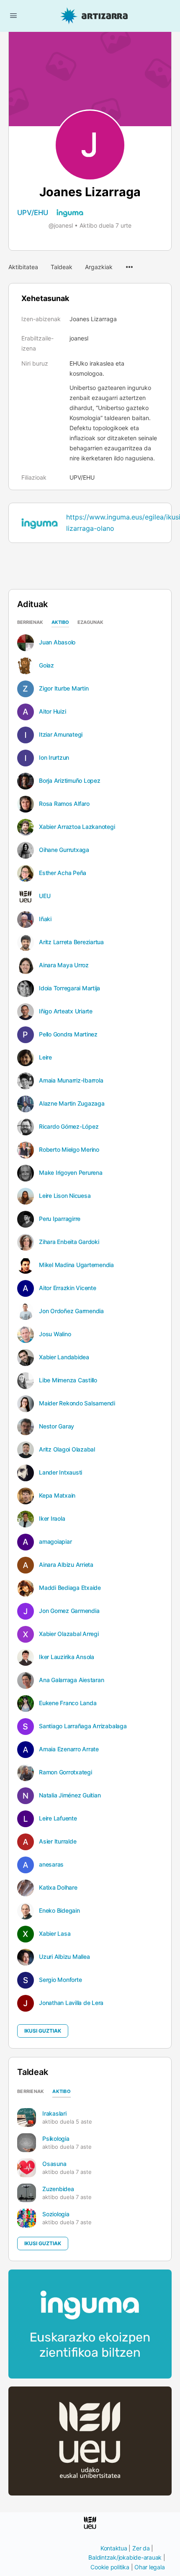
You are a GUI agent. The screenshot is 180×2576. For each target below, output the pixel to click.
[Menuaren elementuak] (129, 263)
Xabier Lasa (55, 1934)
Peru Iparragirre (60, 1219)
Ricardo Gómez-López (69, 1127)
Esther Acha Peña (63, 873)
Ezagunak (90, 623)
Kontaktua (114, 2548)
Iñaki (45, 919)
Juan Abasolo (57, 642)
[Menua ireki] (13, 15)
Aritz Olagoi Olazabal (67, 1449)
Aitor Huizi (52, 712)
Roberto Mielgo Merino (69, 1150)
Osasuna (54, 2164)
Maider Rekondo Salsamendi (77, 1403)
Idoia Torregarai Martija (69, 988)
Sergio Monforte (60, 1980)
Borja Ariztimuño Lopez (70, 781)
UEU (45, 896)
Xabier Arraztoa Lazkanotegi (77, 827)
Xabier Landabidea (64, 1357)
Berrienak (30, 623)
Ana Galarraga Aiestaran (71, 1680)
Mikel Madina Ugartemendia (76, 1265)
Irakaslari (54, 2113)
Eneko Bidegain (59, 1911)
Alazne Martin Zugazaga (72, 1104)
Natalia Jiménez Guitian (70, 1795)
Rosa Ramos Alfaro (64, 804)
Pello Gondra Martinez (68, 1034)
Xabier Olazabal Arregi (69, 1634)
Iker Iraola (52, 1519)
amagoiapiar (55, 1542)
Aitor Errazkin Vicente (68, 1288)
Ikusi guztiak (43, 2031)
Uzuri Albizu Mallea (64, 1957)
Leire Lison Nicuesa (65, 1196)
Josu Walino (55, 1334)
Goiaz (46, 665)
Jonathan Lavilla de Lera (71, 2003)
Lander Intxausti (60, 1472)
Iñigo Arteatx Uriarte (66, 1011)
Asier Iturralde (58, 1841)
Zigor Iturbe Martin (64, 688)
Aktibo (60, 623)
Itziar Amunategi (61, 735)
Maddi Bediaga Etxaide (70, 1588)
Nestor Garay (57, 1426)
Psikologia (56, 2138)
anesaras (51, 1864)
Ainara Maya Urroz (64, 965)
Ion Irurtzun (54, 758)
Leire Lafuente (58, 1818)
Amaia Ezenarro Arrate (69, 1749)
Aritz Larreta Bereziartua (71, 942)
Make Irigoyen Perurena (71, 1173)
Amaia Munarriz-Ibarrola (71, 1080)
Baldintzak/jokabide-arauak (125, 2557)
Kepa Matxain (57, 1496)
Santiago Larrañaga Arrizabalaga (83, 1726)
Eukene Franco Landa (68, 1703)
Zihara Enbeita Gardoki (69, 1242)
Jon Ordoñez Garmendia (71, 1311)
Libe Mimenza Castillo (68, 1380)
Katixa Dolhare (58, 1888)
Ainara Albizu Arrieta (66, 1565)
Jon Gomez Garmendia (69, 1611)
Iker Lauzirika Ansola (67, 1657)
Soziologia (56, 2214)
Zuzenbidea (58, 2189)
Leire (45, 1057)
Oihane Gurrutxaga (64, 850)
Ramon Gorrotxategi (66, 1772)
